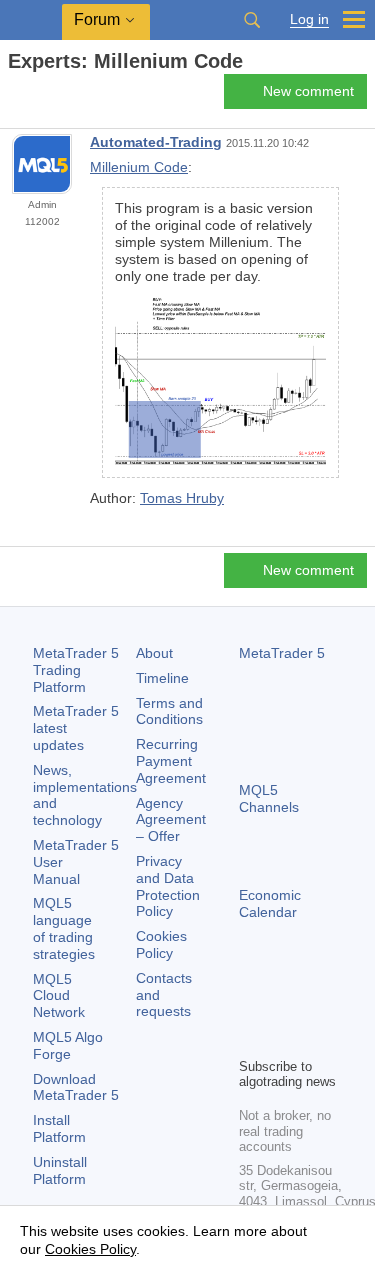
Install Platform (59, 1128)
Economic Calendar (270, 903)
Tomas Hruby (182, 498)
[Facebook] (251, 1007)
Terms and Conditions (169, 711)
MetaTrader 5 (282, 653)
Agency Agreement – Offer (171, 820)
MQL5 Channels (269, 798)
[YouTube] (251, 1039)
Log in (309, 19)
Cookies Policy (161, 944)
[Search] (252, 20)
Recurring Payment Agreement (171, 761)
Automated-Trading (156, 142)
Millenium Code (139, 167)
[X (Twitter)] (315, 1007)
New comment (308, 91)
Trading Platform (76, 670)
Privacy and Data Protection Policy (168, 886)
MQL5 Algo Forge (68, 1045)
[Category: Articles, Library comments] (38, 97)
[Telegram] (283, 1007)
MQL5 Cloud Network (59, 996)
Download (76, 1087)
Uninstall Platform (60, 1170)
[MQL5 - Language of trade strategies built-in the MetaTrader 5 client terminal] (31, 20)
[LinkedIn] (283, 1039)
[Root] (14, 96)
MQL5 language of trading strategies (64, 928)
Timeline (162, 678)
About (154, 653)
